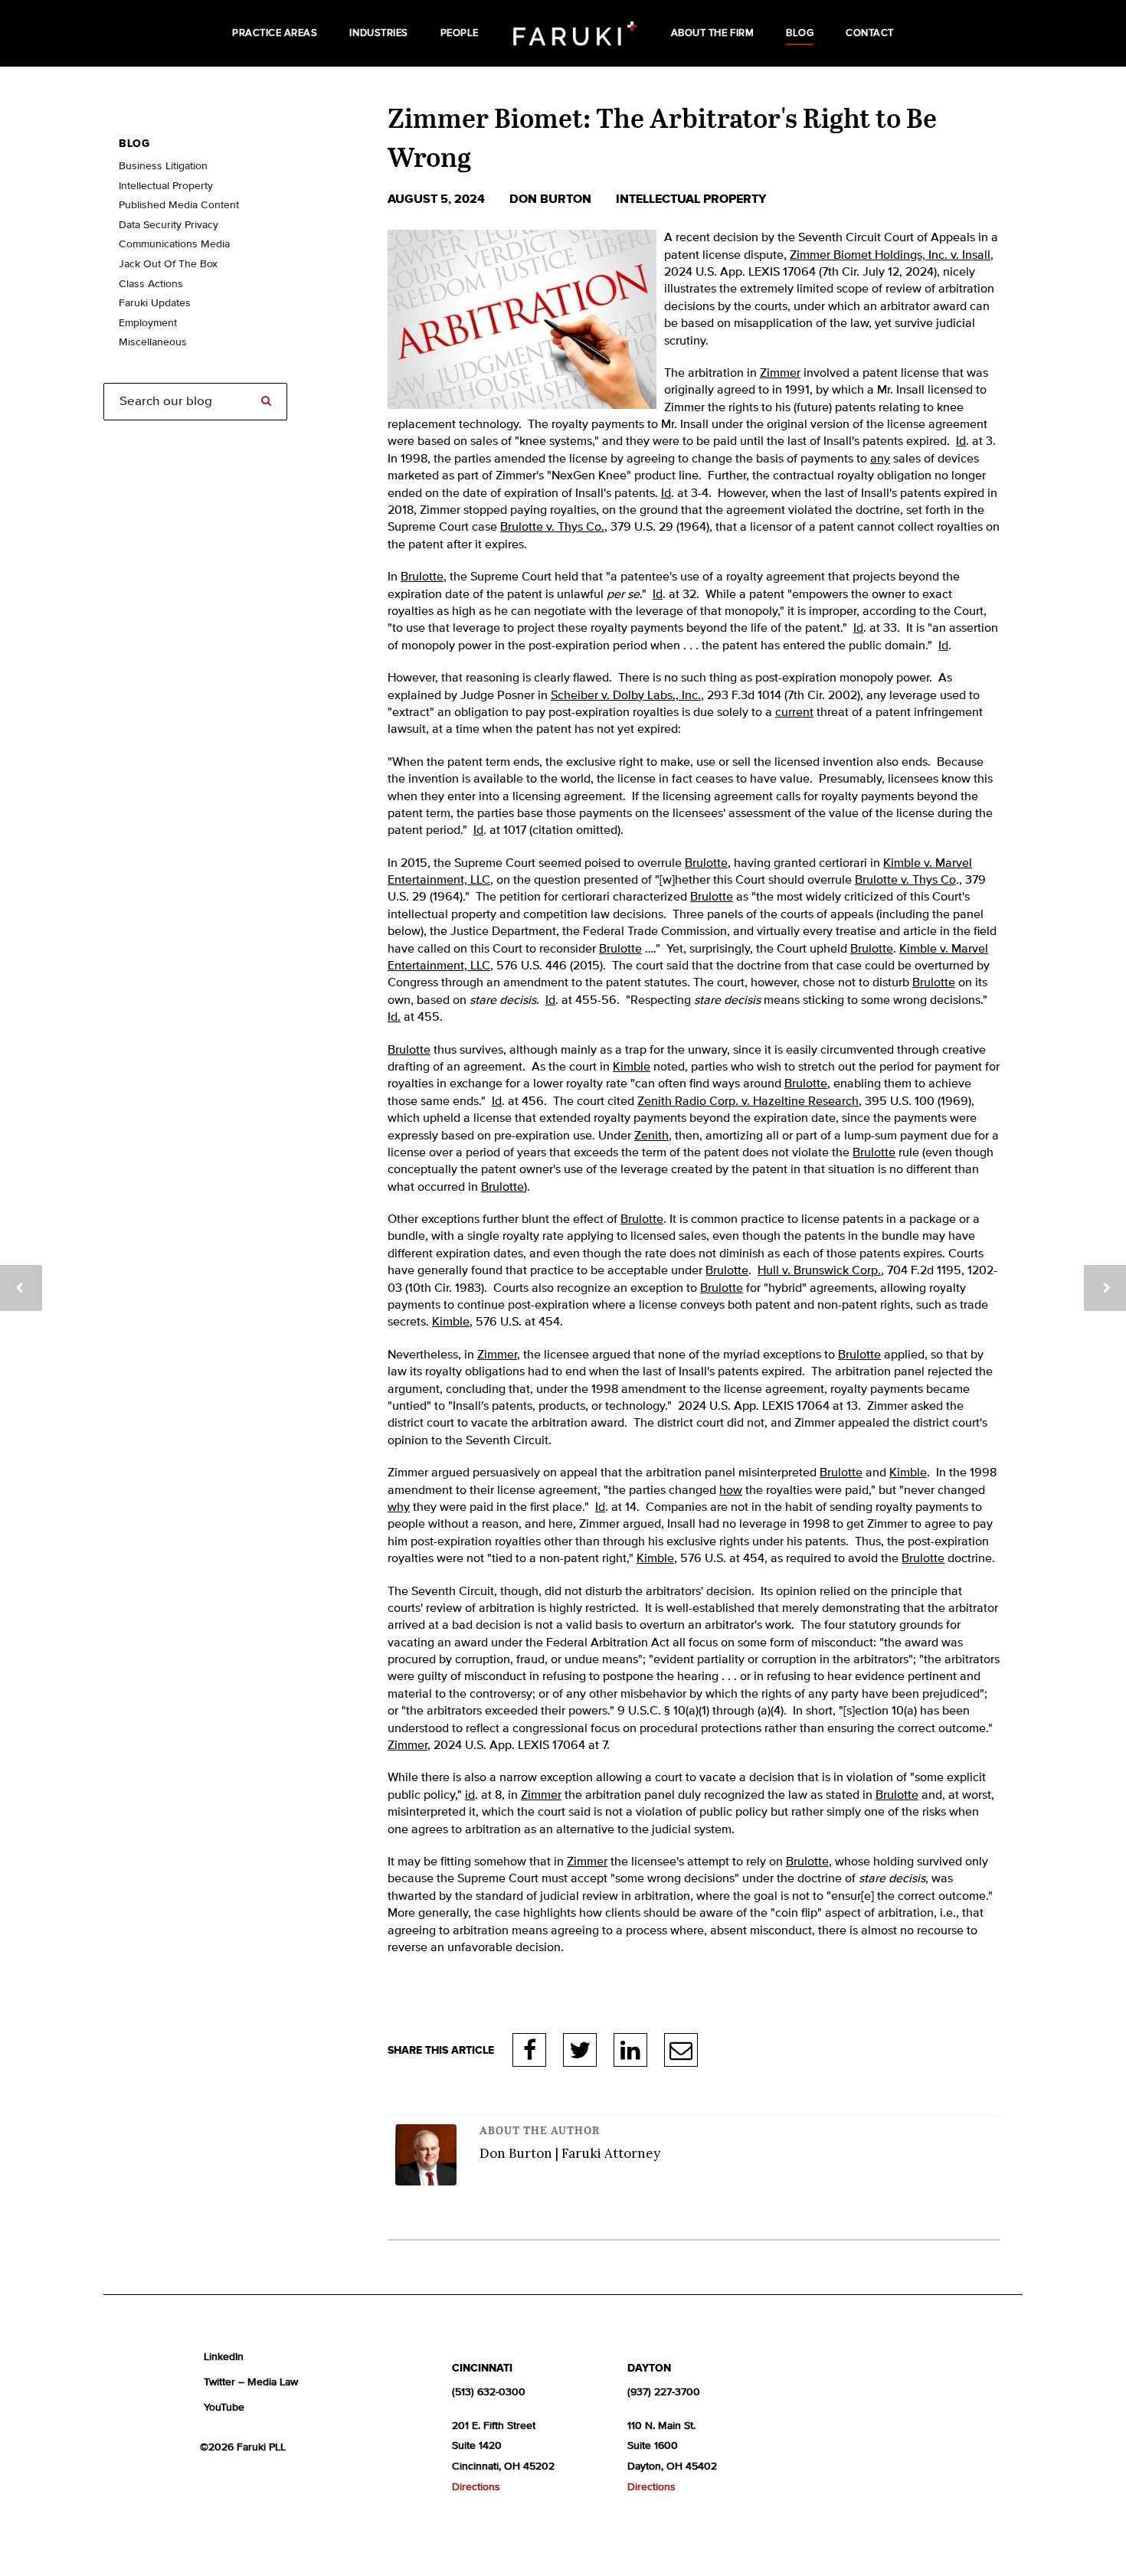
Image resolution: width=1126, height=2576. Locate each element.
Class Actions (151, 284)
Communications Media (174, 244)
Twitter (580, 2050)
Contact (870, 33)
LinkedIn (630, 2050)
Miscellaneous (153, 342)
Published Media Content (179, 205)
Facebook (529, 2050)
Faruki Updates (155, 303)
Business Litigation (163, 166)
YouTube (224, 2408)
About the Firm (712, 33)
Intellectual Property (691, 199)
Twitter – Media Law (251, 2382)
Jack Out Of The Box (168, 264)
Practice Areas (275, 33)
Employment (148, 323)
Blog (800, 33)
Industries (378, 33)
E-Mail (681, 2050)
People (460, 33)
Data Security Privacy (169, 225)
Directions (476, 2487)
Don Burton (552, 199)
